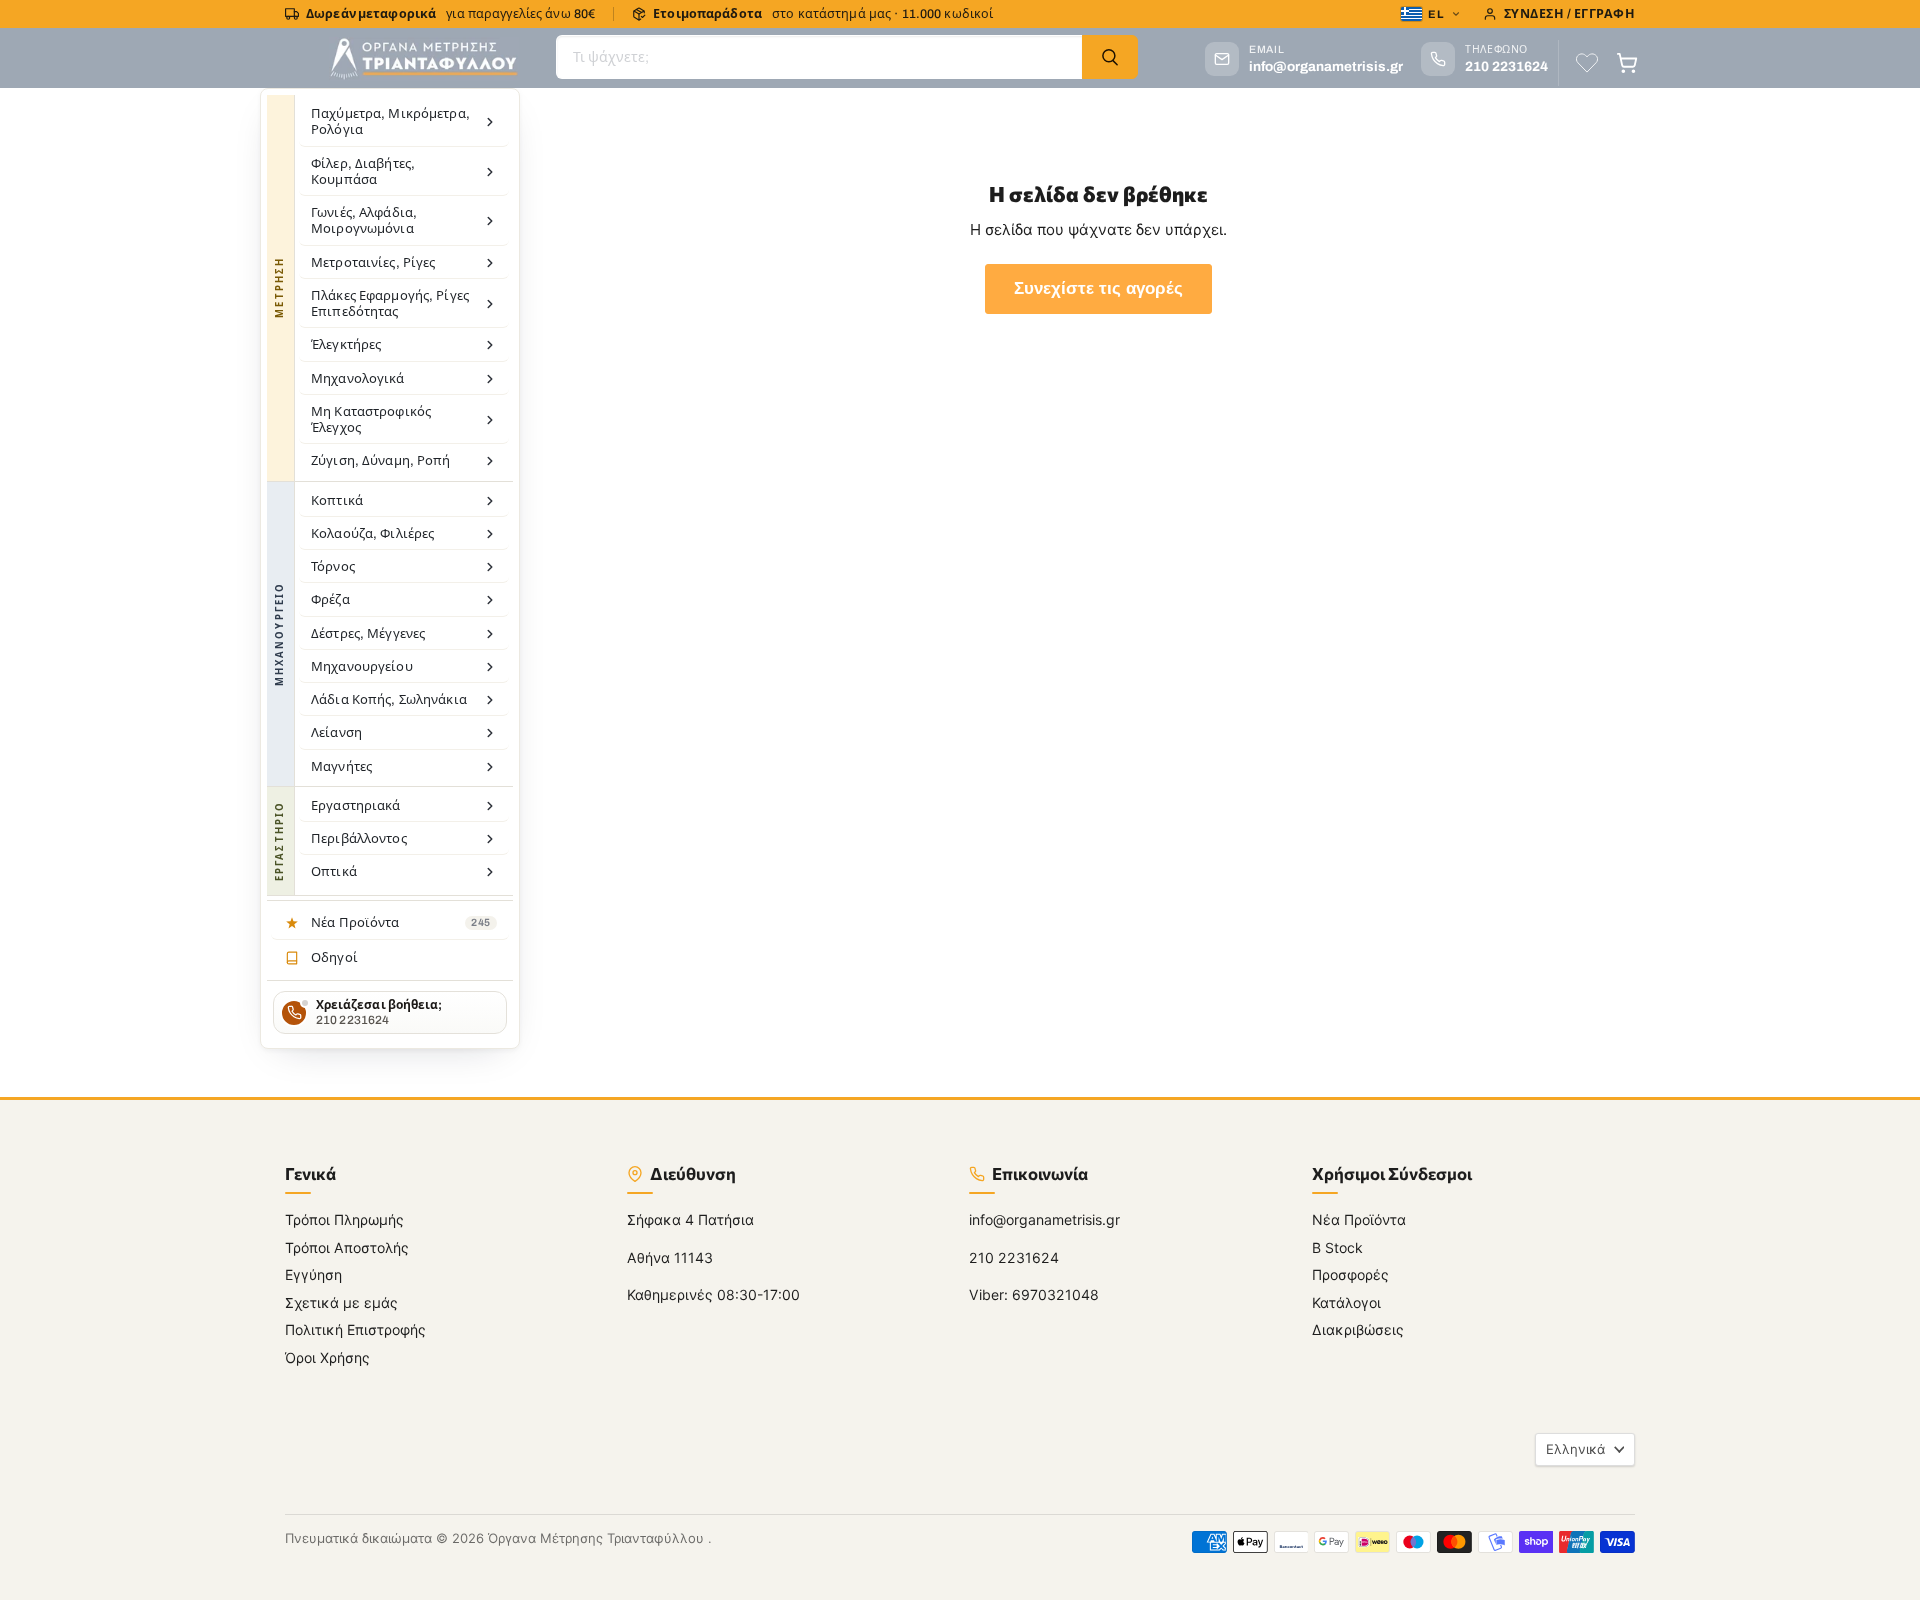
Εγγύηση (313, 1274)
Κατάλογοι (1346, 1302)
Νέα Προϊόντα (1359, 1219)
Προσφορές (1350, 1274)
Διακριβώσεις (1358, 1329)
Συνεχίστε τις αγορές (1098, 288)
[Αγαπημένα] (1587, 63)
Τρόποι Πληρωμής (344, 1219)
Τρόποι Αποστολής (347, 1247)
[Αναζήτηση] (1110, 57)
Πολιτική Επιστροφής (355, 1329)
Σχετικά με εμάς (341, 1302)
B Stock (1337, 1247)
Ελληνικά (1575, 1449)
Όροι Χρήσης (327, 1357)
